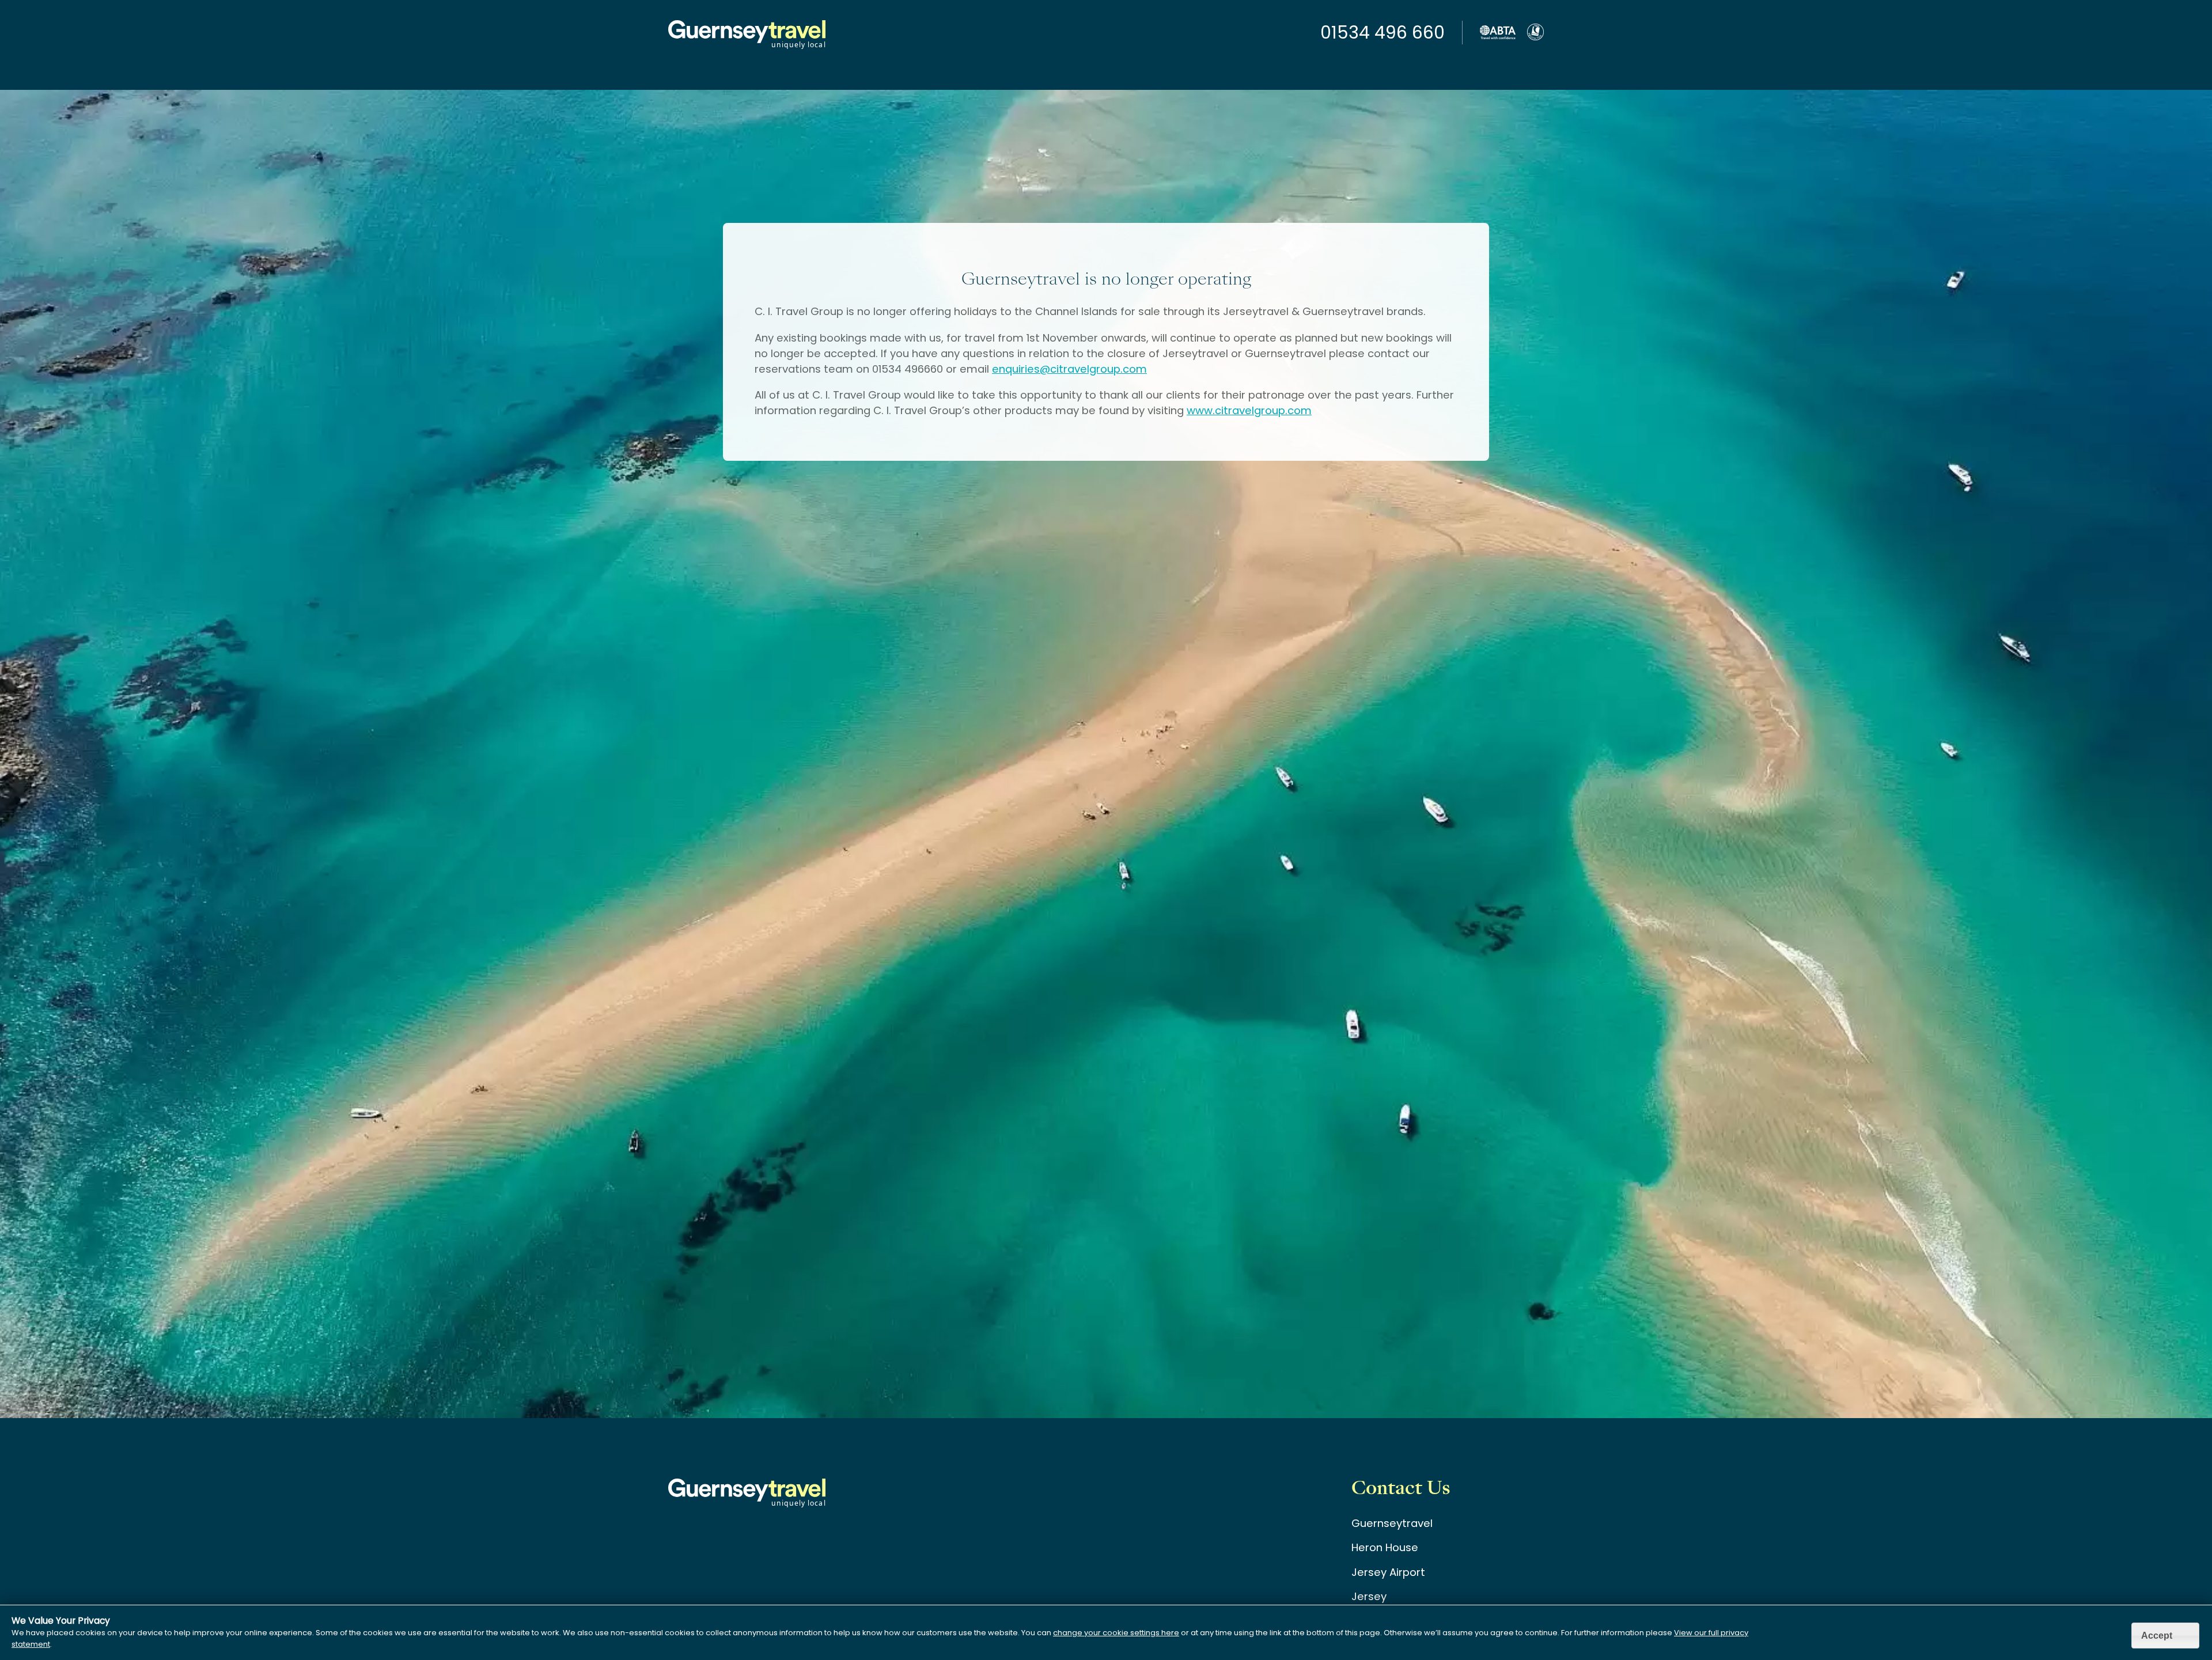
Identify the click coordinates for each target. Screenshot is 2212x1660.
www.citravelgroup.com (1249, 410)
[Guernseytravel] (747, 48)
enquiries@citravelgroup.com (1069, 369)
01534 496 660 (1382, 33)
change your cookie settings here (1116, 1633)
